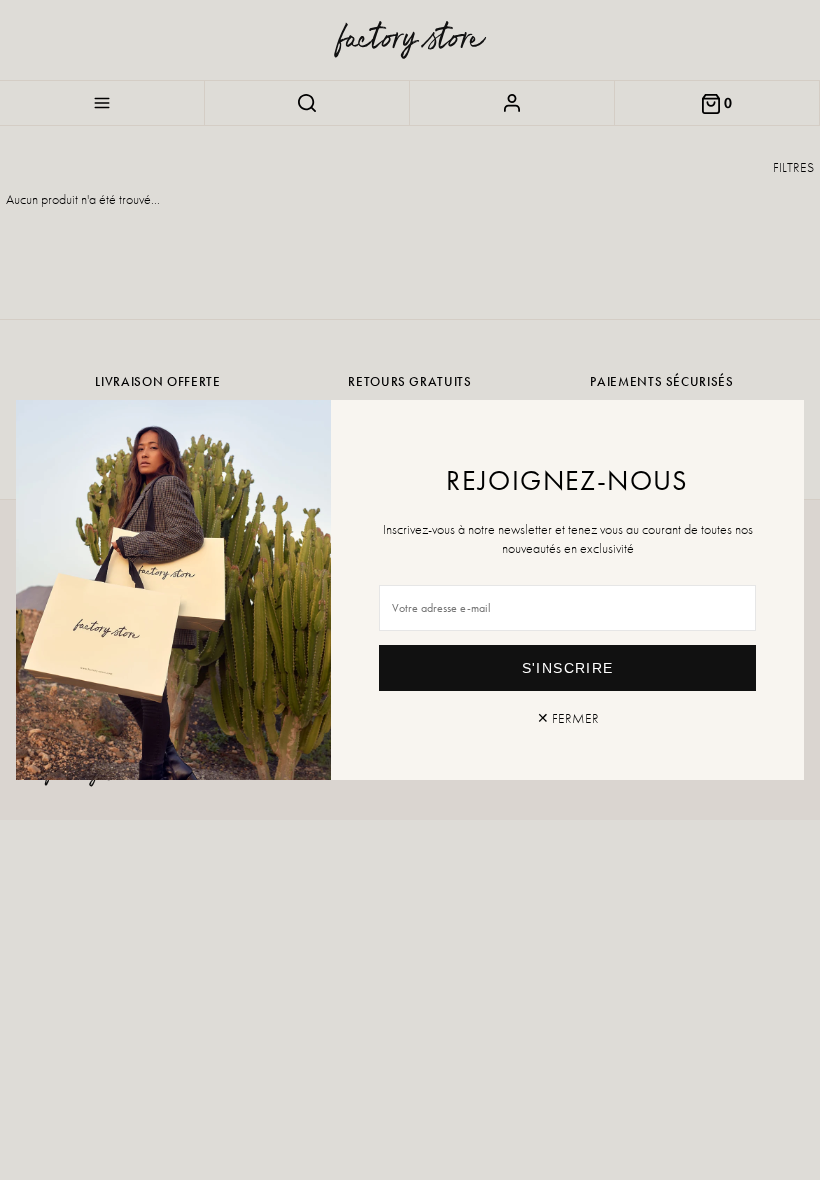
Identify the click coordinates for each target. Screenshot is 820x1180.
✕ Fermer (568, 718)
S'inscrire (568, 668)
